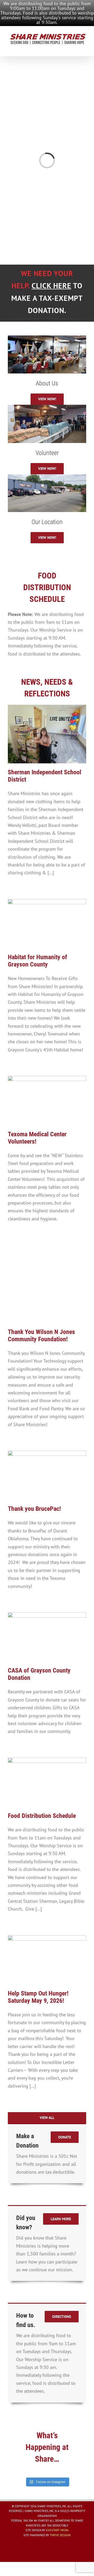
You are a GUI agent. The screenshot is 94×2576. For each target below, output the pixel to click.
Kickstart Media (57, 2530)
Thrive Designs (60, 2535)
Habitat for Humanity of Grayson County (37, 961)
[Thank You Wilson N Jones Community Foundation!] (47, 1284)
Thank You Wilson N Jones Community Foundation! (41, 1336)
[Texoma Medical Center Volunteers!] (47, 1100)
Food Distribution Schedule (42, 1816)
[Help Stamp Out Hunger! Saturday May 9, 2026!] (47, 1960)
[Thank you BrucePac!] (47, 1475)
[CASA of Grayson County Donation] (47, 1637)
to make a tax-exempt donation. (47, 298)
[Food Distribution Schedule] (47, 1782)
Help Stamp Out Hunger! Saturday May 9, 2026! (38, 1997)
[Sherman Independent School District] (47, 734)
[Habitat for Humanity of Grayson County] (47, 924)
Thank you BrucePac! (34, 1509)
